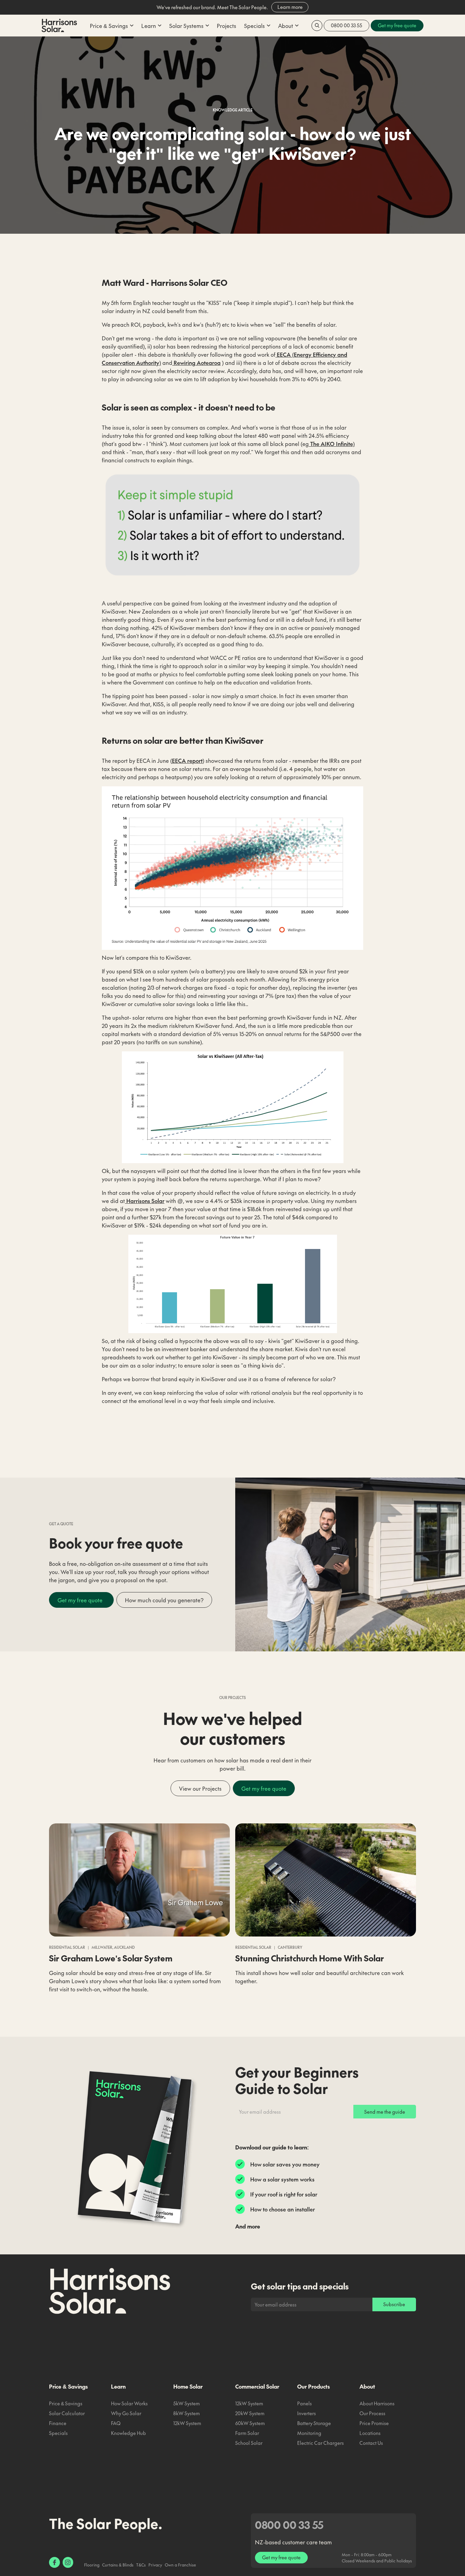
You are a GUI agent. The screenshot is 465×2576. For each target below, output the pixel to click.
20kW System (250, 2413)
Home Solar (188, 2386)
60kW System (250, 2423)
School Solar (249, 2443)
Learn (118, 2386)
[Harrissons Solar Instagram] (68, 2562)
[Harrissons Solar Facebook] (54, 2562)
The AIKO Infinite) (332, 444)
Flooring (92, 2565)
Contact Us (371, 2443)
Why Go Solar (126, 2413)
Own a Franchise (180, 2565)
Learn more (290, 7)
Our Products (314, 2386)
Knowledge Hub (129, 2433)
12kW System (187, 2423)
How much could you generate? (164, 1600)
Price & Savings (68, 2386)
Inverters (307, 2413)
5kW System (187, 2403)
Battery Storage (314, 2423)
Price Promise (374, 2423)
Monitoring (309, 2433)
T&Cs (141, 2565)
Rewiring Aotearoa (196, 363)
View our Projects (200, 1788)
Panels (304, 2403)
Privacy (155, 2565)
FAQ (116, 2423)
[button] (111, 26)
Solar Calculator (67, 2413)
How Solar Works (129, 2403)
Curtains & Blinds (118, 2565)
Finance (58, 2423)
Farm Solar (247, 2433)
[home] (59, 26)
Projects (227, 26)
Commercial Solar (257, 2386)
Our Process (372, 2413)
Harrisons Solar (145, 1201)
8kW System (187, 2413)
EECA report (187, 760)
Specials (58, 2433)
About (367, 2386)
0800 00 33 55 (347, 25)
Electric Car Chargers (320, 2443)
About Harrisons (377, 2403)
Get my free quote (81, 1600)
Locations (370, 2433)
